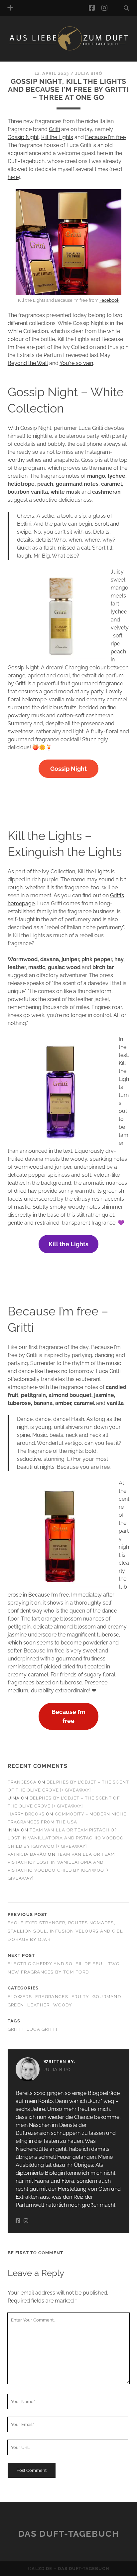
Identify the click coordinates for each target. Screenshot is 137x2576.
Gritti (54, 129)
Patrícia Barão (27, 1854)
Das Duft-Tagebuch (69, 2534)
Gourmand (107, 1997)
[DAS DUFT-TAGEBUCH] (68, 49)
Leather (38, 2005)
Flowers (20, 1997)
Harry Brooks (26, 1814)
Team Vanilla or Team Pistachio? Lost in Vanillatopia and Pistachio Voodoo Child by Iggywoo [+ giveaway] (66, 1838)
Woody (63, 2005)
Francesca (22, 1782)
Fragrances (52, 1997)
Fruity (80, 1997)
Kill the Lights (57, 137)
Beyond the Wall (28, 363)
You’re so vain (76, 363)
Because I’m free (105, 137)
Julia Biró (89, 73)
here (13, 177)
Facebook (109, 300)
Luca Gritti (42, 2029)
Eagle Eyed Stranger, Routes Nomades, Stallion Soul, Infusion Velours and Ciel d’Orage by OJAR (65, 1931)
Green (16, 2005)
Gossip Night (23, 137)
